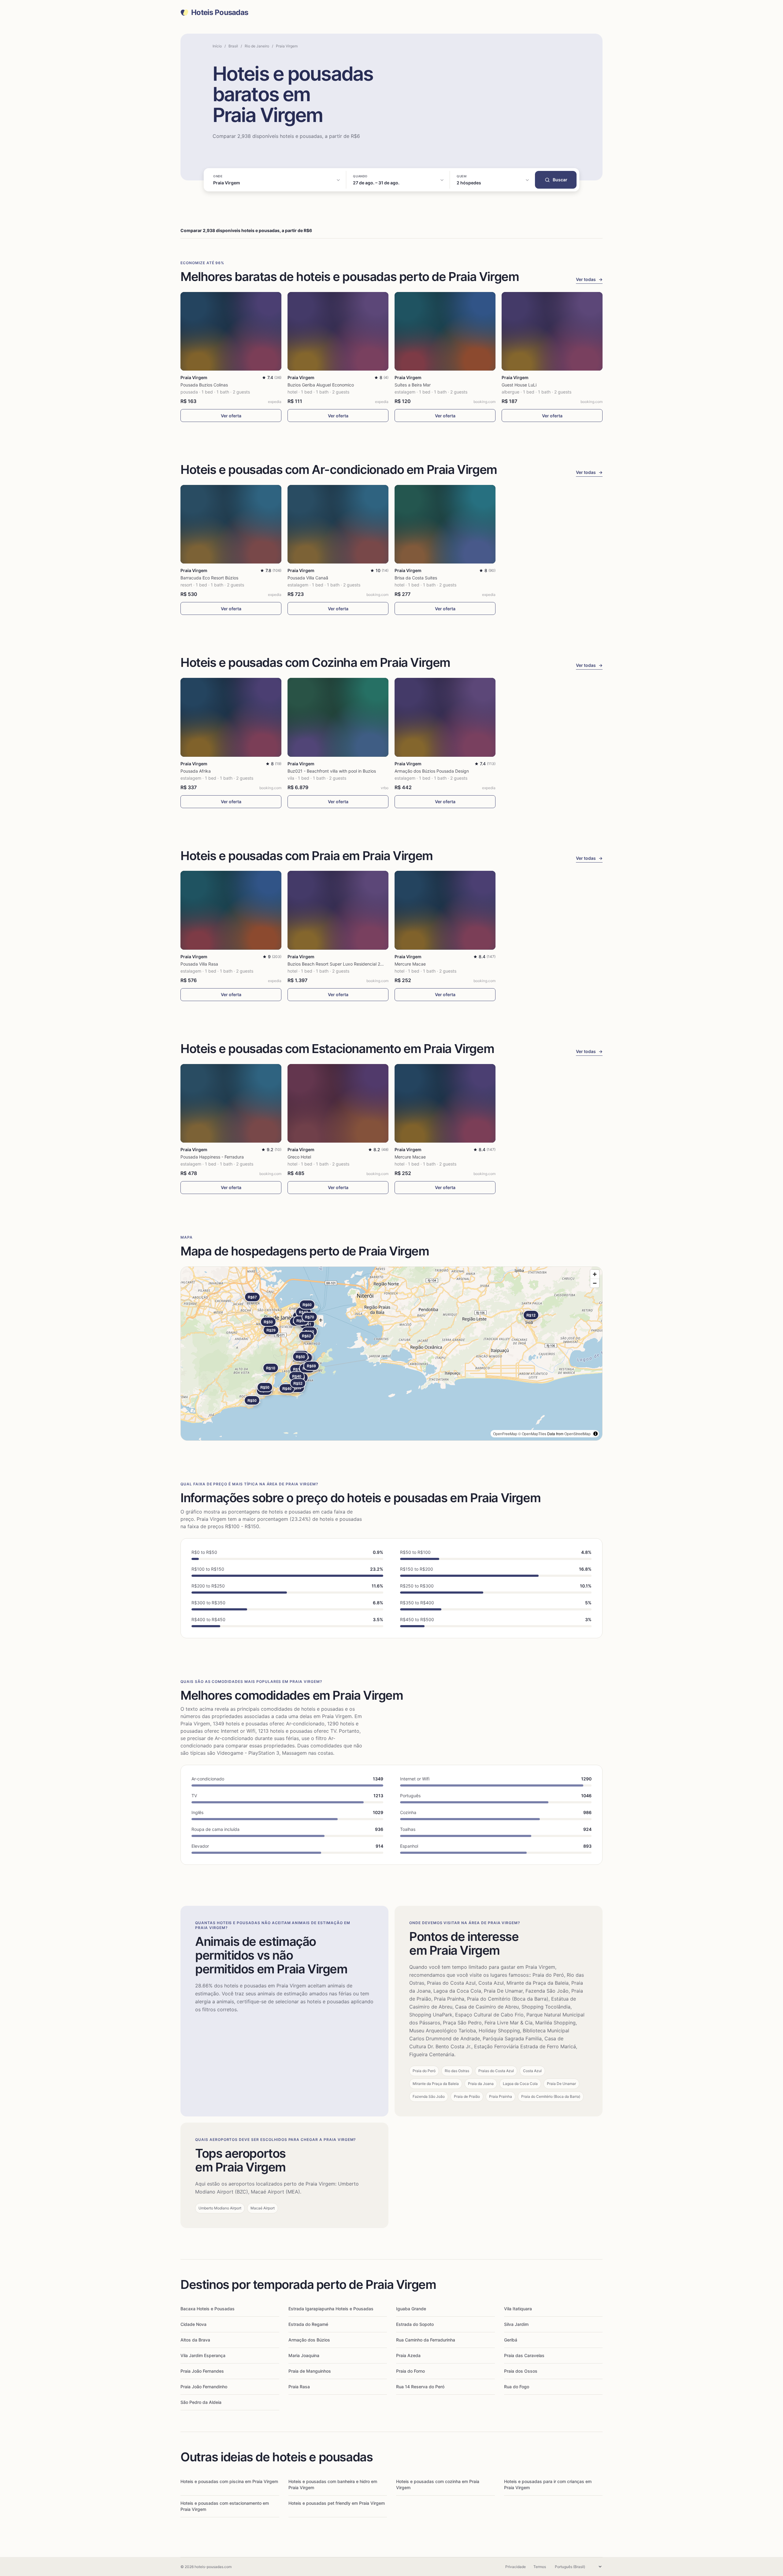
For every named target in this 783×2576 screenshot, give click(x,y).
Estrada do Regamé (308, 2324)
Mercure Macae (410, 964)
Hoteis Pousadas (220, 13)
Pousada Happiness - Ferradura (212, 1157)
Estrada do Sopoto (415, 2324)
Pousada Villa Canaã (308, 578)
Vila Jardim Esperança (203, 2355)
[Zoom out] (595, 1283)
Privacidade (516, 2567)
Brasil (233, 46)
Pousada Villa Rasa (199, 964)
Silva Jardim (516, 2324)
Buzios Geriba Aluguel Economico (321, 385)
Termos (540, 2567)
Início (217, 46)
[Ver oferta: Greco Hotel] (338, 1103)
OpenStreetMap (577, 1434)
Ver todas (589, 279)
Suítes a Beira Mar (413, 385)
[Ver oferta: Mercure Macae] (445, 910)
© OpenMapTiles (532, 1434)
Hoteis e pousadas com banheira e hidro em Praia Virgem (333, 2484)
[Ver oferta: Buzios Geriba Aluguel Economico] (338, 331)
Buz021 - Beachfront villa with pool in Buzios (332, 771)
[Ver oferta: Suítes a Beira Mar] (445, 331)
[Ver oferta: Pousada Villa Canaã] (338, 524)
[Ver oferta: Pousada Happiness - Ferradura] (231, 1103)
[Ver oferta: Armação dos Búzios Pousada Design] (445, 717)
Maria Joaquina (304, 2355)
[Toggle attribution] (596, 1434)
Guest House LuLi (519, 385)
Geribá (511, 2340)
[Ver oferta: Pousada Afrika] (231, 717)
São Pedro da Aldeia (201, 2402)
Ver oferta (231, 416)
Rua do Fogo (517, 2387)
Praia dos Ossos (521, 2371)
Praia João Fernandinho (204, 2387)
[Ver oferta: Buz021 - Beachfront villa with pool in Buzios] (338, 717)
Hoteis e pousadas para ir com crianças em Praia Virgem (548, 2484)
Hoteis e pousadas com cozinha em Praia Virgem (438, 2484)
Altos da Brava (195, 2340)
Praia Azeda (408, 2355)
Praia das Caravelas (524, 2355)
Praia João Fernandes (202, 2371)
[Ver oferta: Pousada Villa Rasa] (231, 910)
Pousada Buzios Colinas (204, 385)
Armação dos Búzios (309, 2340)
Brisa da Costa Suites (416, 578)
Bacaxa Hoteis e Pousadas (208, 2309)
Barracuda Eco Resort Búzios (209, 578)
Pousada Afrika (196, 771)
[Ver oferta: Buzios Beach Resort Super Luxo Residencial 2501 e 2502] (338, 910)
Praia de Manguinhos (310, 2371)
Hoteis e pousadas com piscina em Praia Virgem (229, 2481)
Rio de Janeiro (257, 46)
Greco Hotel (299, 1157)
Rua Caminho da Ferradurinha (426, 2340)
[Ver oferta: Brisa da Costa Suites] (445, 524)
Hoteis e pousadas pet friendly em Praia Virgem (337, 2503)
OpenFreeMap (505, 1434)
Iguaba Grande (411, 2309)
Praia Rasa (299, 2387)
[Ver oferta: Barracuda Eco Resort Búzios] (231, 524)
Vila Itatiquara (518, 2309)
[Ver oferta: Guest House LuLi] (552, 331)
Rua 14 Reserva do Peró (420, 2387)
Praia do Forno (410, 2371)
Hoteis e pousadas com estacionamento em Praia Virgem (225, 2506)
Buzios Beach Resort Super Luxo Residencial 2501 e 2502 (345, 964)
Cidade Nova (193, 2324)
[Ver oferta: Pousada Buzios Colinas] (231, 331)
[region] (391, 1354)
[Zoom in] (595, 1274)
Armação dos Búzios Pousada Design (432, 771)
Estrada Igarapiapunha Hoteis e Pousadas (331, 2309)
